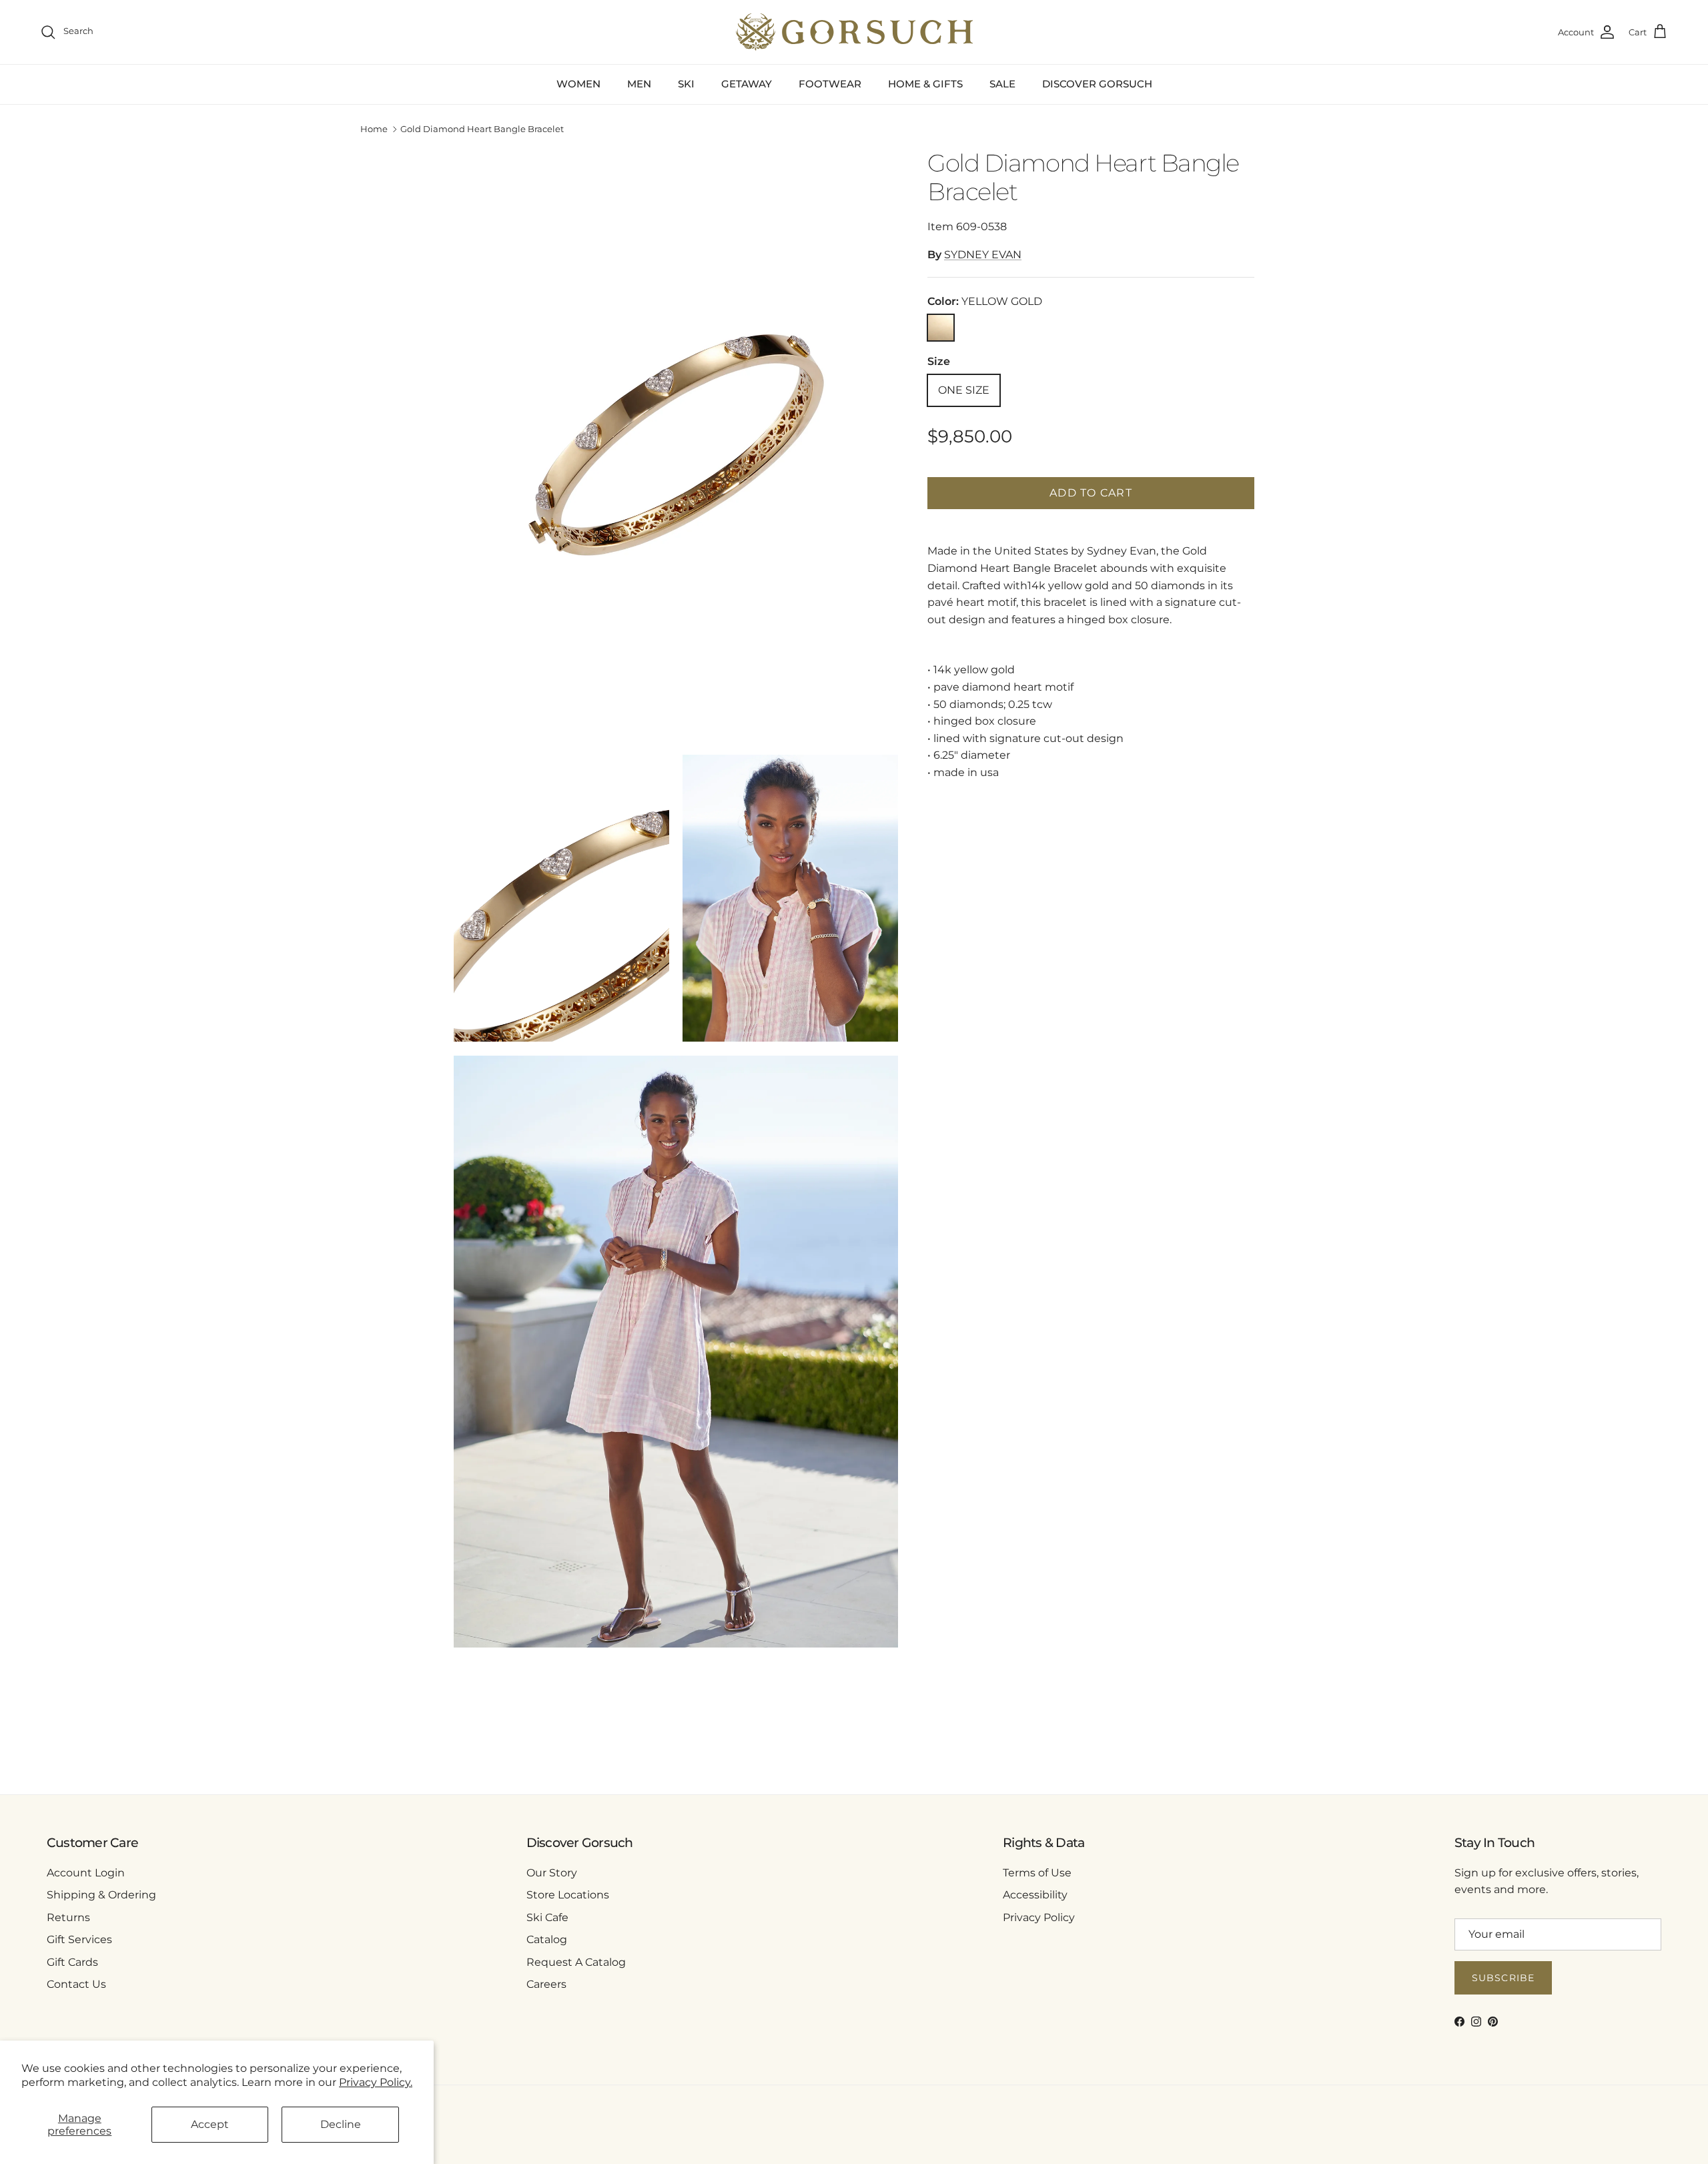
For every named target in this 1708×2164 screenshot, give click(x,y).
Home (374, 129)
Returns (68, 1917)
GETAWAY (747, 84)
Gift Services (79, 1939)
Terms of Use (1037, 1873)
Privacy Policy (1039, 1917)
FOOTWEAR (830, 84)
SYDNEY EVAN (983, 255)
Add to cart (1091, 493)
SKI (686, 84)
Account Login (86, 1873)
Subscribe (1503, 1978)
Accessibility (1035, 1895)
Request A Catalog (576, 1962)
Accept (210, 2124)
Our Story (552, 1873)
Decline (341, 2124)
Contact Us (76, 1984)
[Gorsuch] (854, 32)
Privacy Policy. (376, 2082)
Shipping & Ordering (101, 1895)
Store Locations (568, 1895)
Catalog (547, 1939)
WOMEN (578, 84)
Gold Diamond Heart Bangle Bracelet (482, 129)
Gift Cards (72, 1962)
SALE (1002, 84)
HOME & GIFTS (925, 84)
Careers (546, 1984)
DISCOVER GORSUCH (1097, 84)
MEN (639, 84)
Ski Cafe (547, 1917)
